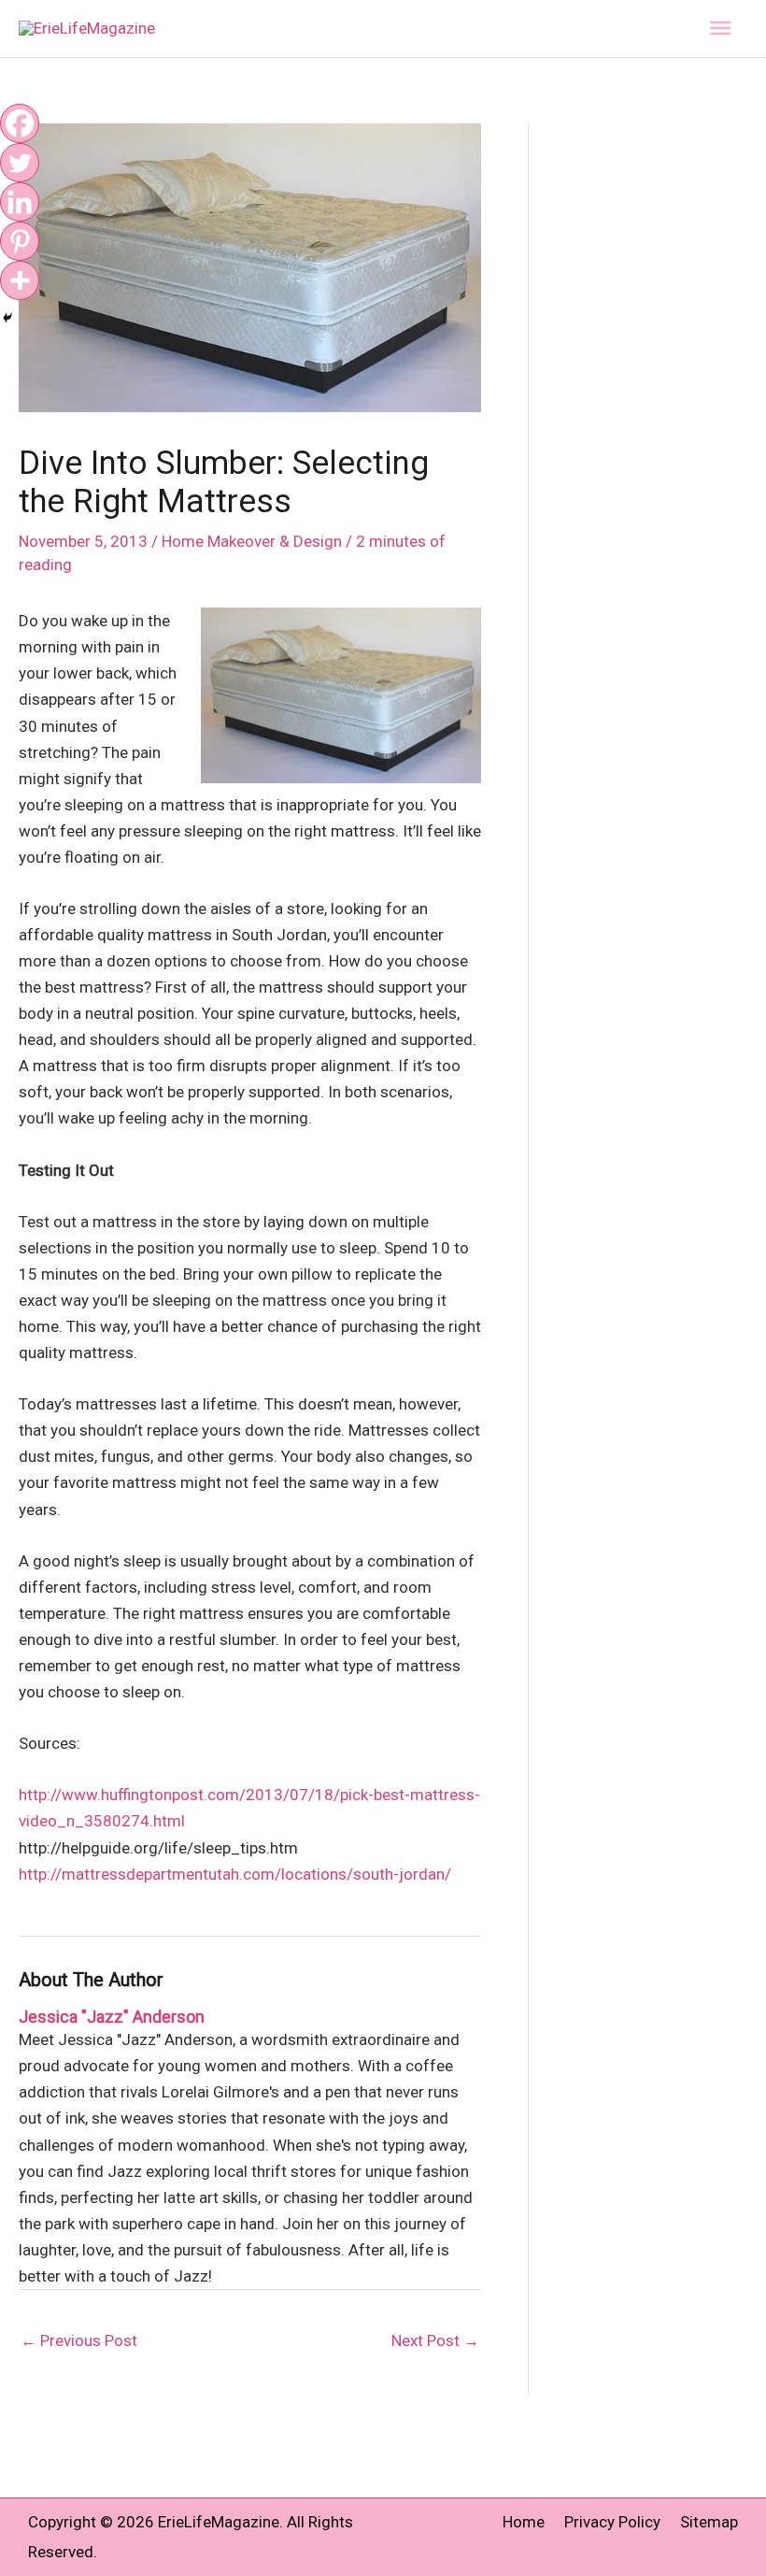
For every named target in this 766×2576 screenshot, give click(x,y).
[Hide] (7, 318)
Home (524, 2522)
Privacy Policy (612, 2522)
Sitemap (709, 2522)
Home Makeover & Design (252, 541)
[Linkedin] (20, 202)
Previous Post (79, 2340)
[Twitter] (20, 163)
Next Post (435, 2340)
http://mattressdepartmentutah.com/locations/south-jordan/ (235, 1874)
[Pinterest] (20, 241)
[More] (20, 280)
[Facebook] (20, 123)
